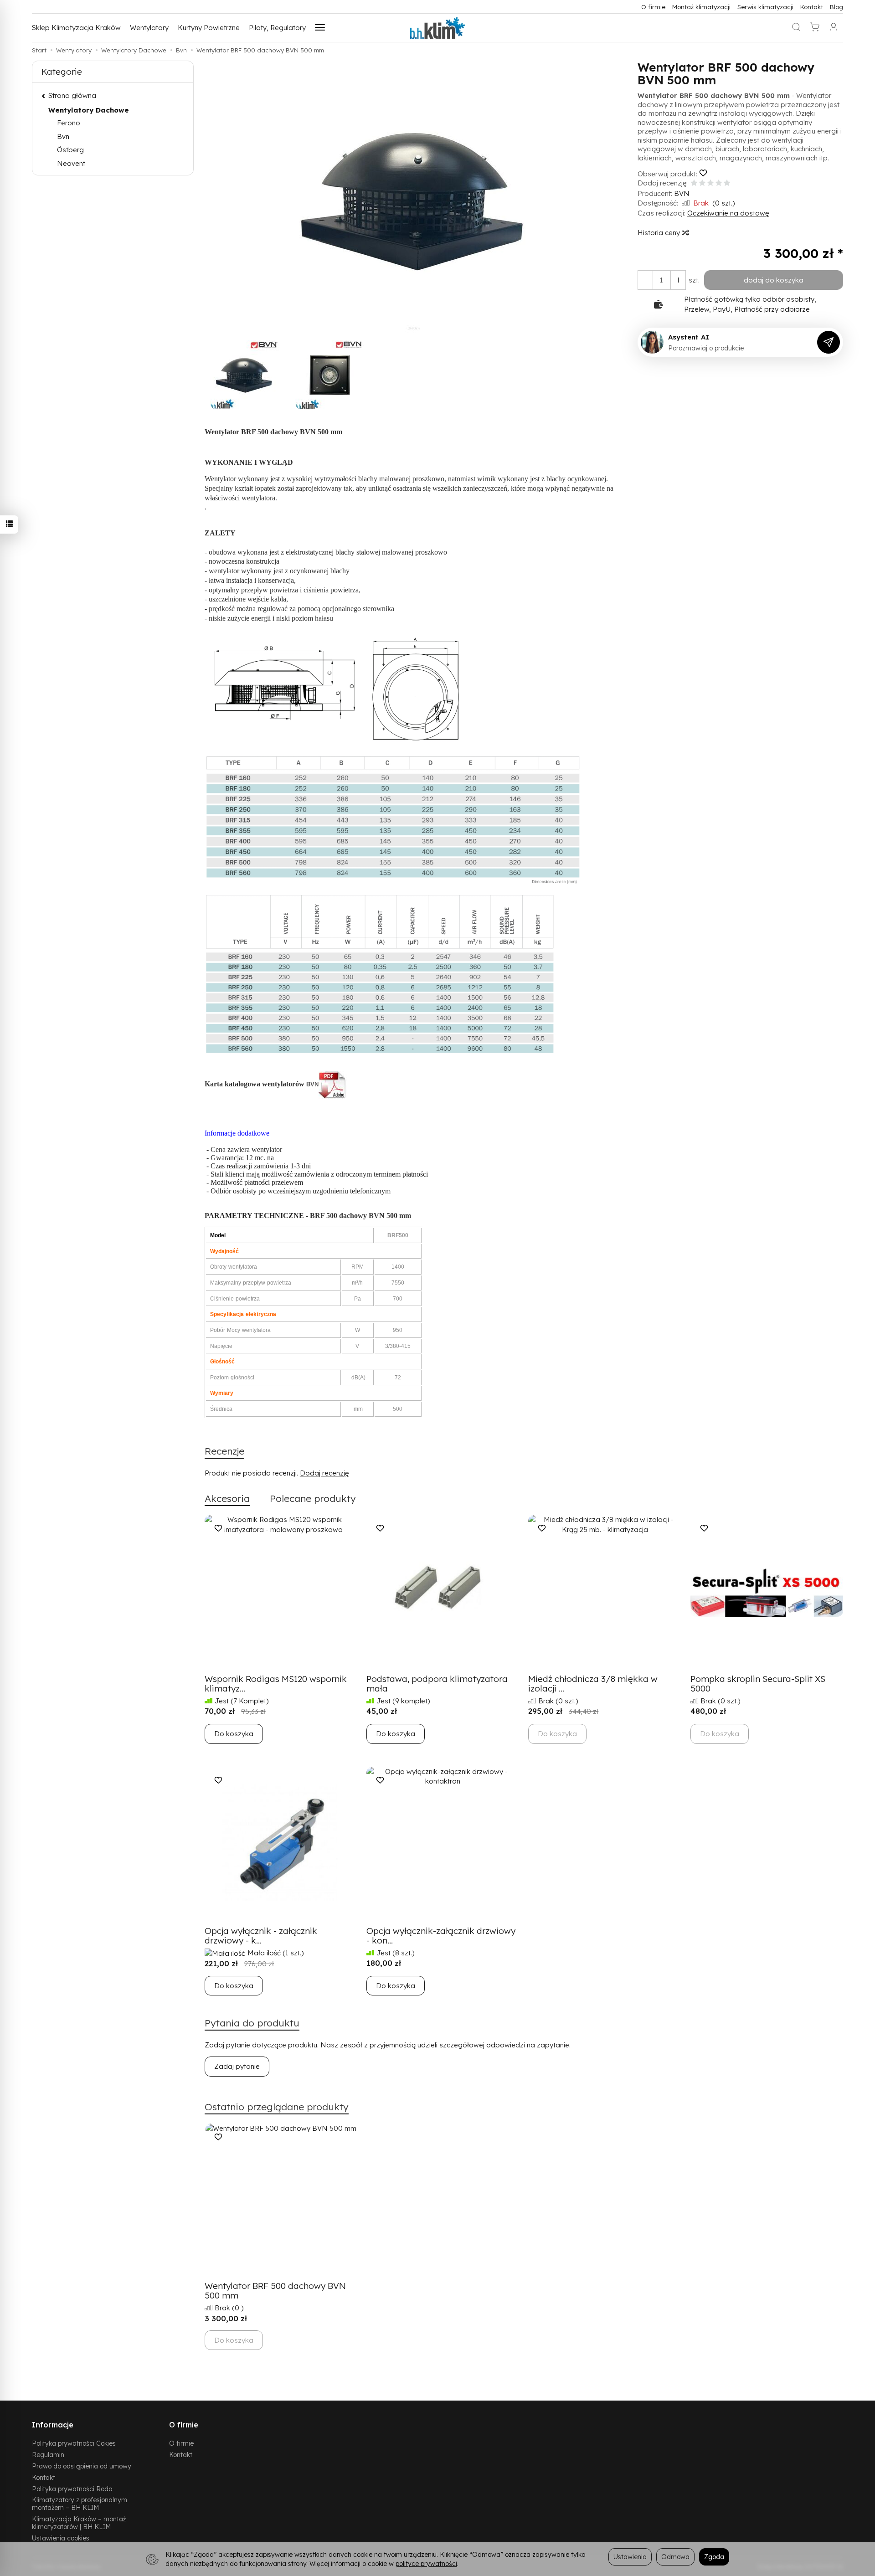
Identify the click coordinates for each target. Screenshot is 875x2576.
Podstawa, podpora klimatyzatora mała (437, 1684)
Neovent (71, 163)
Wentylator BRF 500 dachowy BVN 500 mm (275, 2291)
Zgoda (714, 2557)
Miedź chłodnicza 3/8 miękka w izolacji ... (593, 1684)
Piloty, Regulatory (277, 28)
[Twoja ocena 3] (710, 183)
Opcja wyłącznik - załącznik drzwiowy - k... (261, 1936)
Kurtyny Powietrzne (209, 28)
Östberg (70, 150)
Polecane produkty (313, 1498)
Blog (836, 7)
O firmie (653, 7)
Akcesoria (227, 1498)
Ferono (69, 123)
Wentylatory (149, 28)
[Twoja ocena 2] (702, 183)
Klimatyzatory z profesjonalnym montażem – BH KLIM (80, 2504)
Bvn (63, 136)
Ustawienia (630, 2557)
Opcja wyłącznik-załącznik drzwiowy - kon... (441, 1936)
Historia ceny (660, 233)
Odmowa (675, 2557)
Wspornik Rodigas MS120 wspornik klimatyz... (276, 1684)
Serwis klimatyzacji (765, 7)
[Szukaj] (796, 28)
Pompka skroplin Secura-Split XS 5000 (758, 1684)
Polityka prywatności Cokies (74, 2443)
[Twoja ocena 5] (727, 183)
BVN (682, 193)
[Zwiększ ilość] (645, 280)
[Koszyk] (815, 28)
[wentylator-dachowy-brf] (417, 688)
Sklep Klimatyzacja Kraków (76, 28)
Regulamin (48, 2455)
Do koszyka (234, 1734)
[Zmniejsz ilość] (678, 280)
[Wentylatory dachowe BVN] (333, 1084)
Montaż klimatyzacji (701, 7)
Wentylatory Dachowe (89, 110)
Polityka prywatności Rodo (72, 2489)
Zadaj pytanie (237, 2066)
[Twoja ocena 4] (719, 183)
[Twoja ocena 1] (694, 183)
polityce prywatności (426, 2563)
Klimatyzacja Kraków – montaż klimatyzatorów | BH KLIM (79, 2523)
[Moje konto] (834, 28)
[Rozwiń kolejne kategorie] (320, 28)
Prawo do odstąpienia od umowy (82, 2466)
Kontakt (812, 7)
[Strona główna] (437, 28)
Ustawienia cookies (61, 2538)
